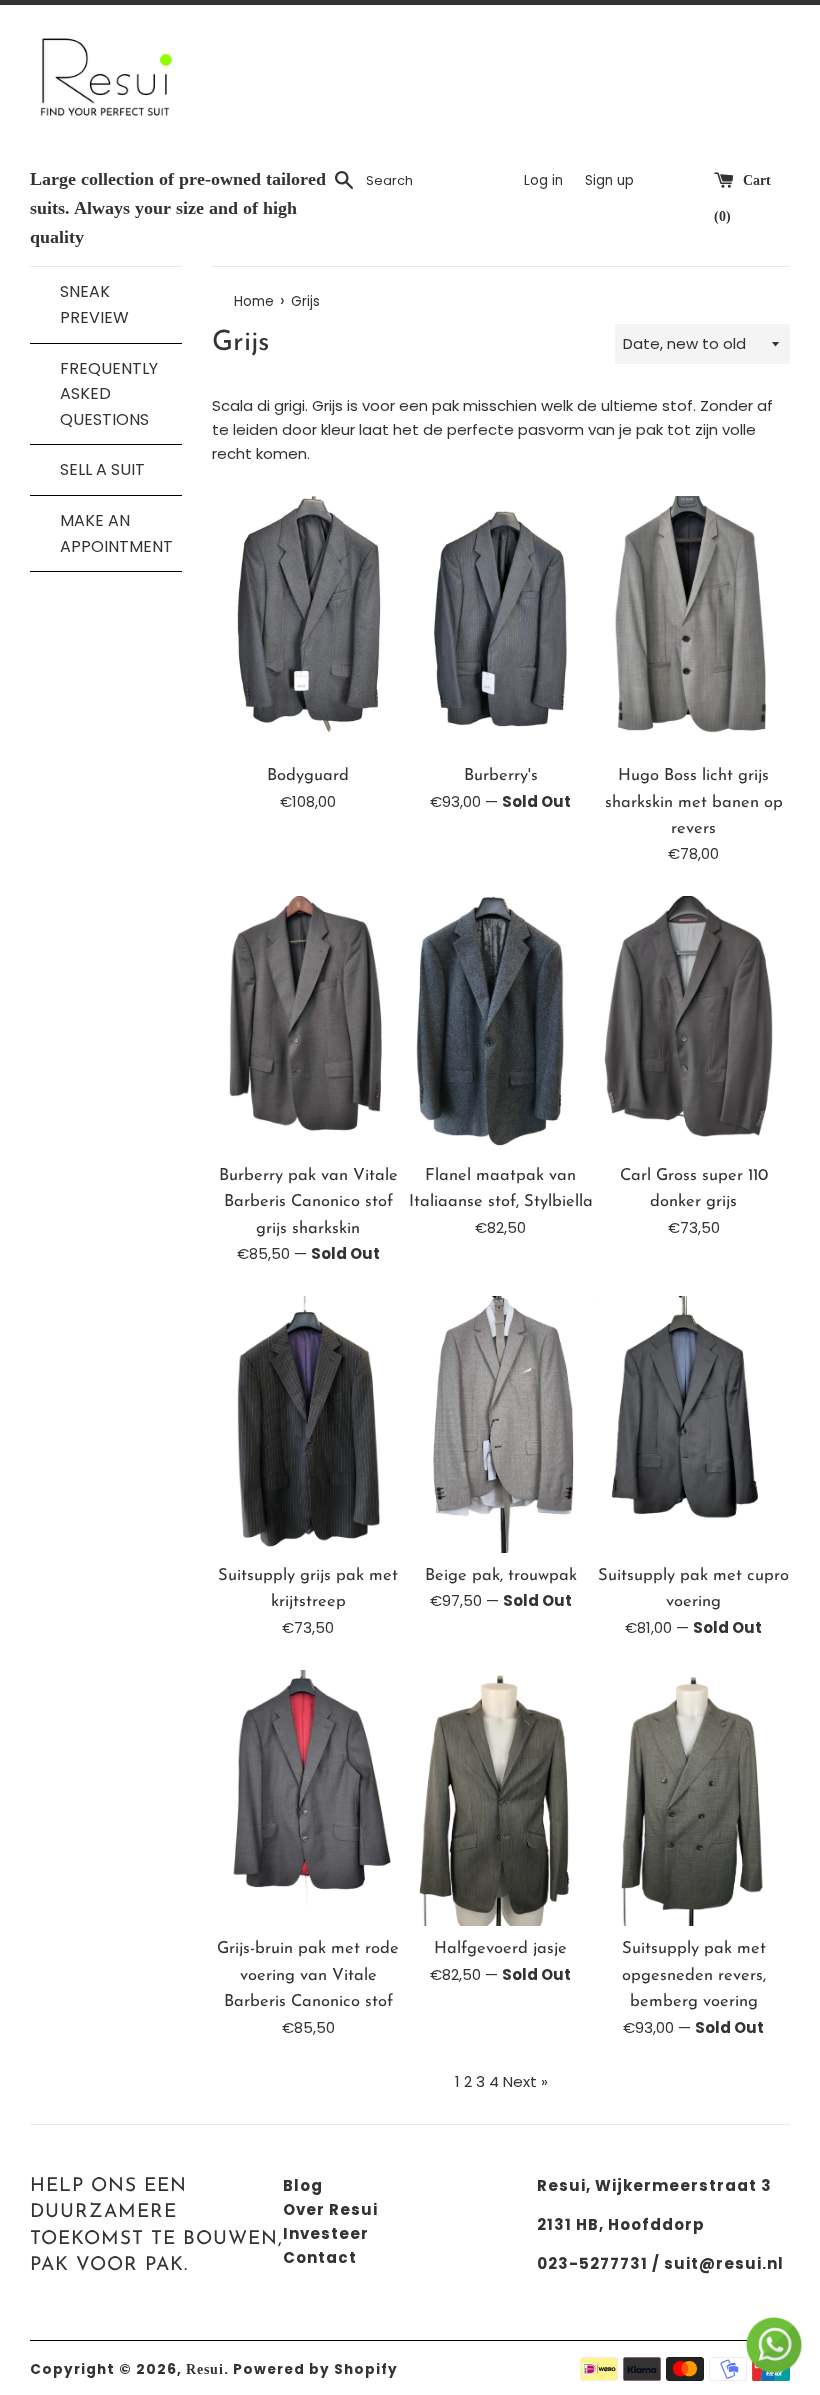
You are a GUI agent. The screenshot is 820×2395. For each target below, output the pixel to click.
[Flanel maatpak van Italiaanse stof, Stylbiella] (501, 1024)
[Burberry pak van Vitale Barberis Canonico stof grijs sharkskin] (308, 1024)
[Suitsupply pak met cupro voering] (693, 1424)
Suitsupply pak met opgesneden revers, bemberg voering (694, 1975)
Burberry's (501, 776)
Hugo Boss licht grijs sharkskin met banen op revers (694, 802)
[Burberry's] (501, 624)
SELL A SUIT (102, 469)
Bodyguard (308, 776)
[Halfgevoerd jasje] (501, 1798)
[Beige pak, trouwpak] (501, 1424)
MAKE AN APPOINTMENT (111, 533)
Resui (205, 2369)
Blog (303, 2185)
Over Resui (330, 2209)
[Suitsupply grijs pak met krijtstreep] (308, 1424)
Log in (543, 180)
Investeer (326, 2233)
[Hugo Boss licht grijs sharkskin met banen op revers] (693, 624)
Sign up (609, 180)
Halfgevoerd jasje (500, 1949)
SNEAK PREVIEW (94, 304)
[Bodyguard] (308, 624)
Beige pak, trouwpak (501, 1576)
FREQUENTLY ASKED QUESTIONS (109, 394)
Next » (525, 2081)
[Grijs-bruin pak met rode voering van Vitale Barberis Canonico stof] (308, 1798)
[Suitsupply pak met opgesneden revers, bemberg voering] (693, 1798)
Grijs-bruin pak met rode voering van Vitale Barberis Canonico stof (308, 1975)
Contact (320, 2257)
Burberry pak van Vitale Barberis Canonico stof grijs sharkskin (308, 1202)
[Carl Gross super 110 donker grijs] (693, 1024)
